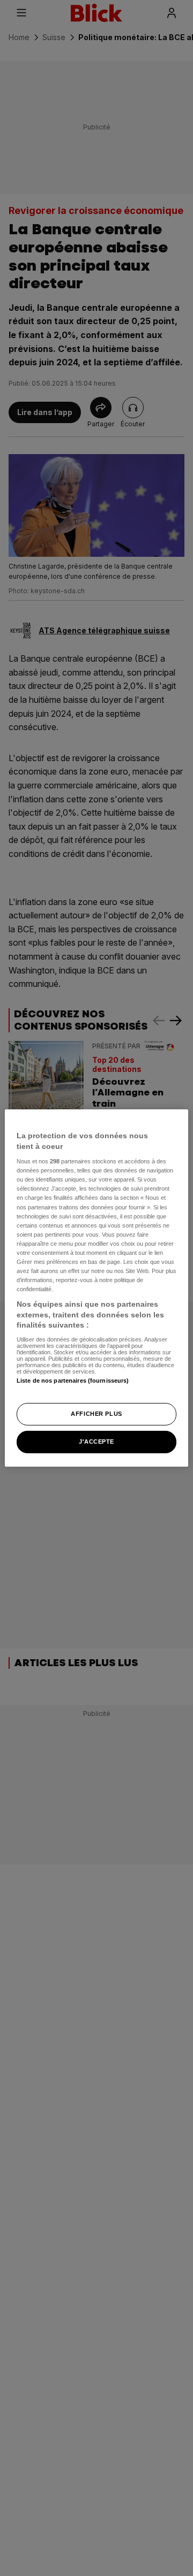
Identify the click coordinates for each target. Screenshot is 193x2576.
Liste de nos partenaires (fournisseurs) (73, 1381)
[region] (96, 1288)
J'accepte (96, 1442)
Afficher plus (96, 1414)
